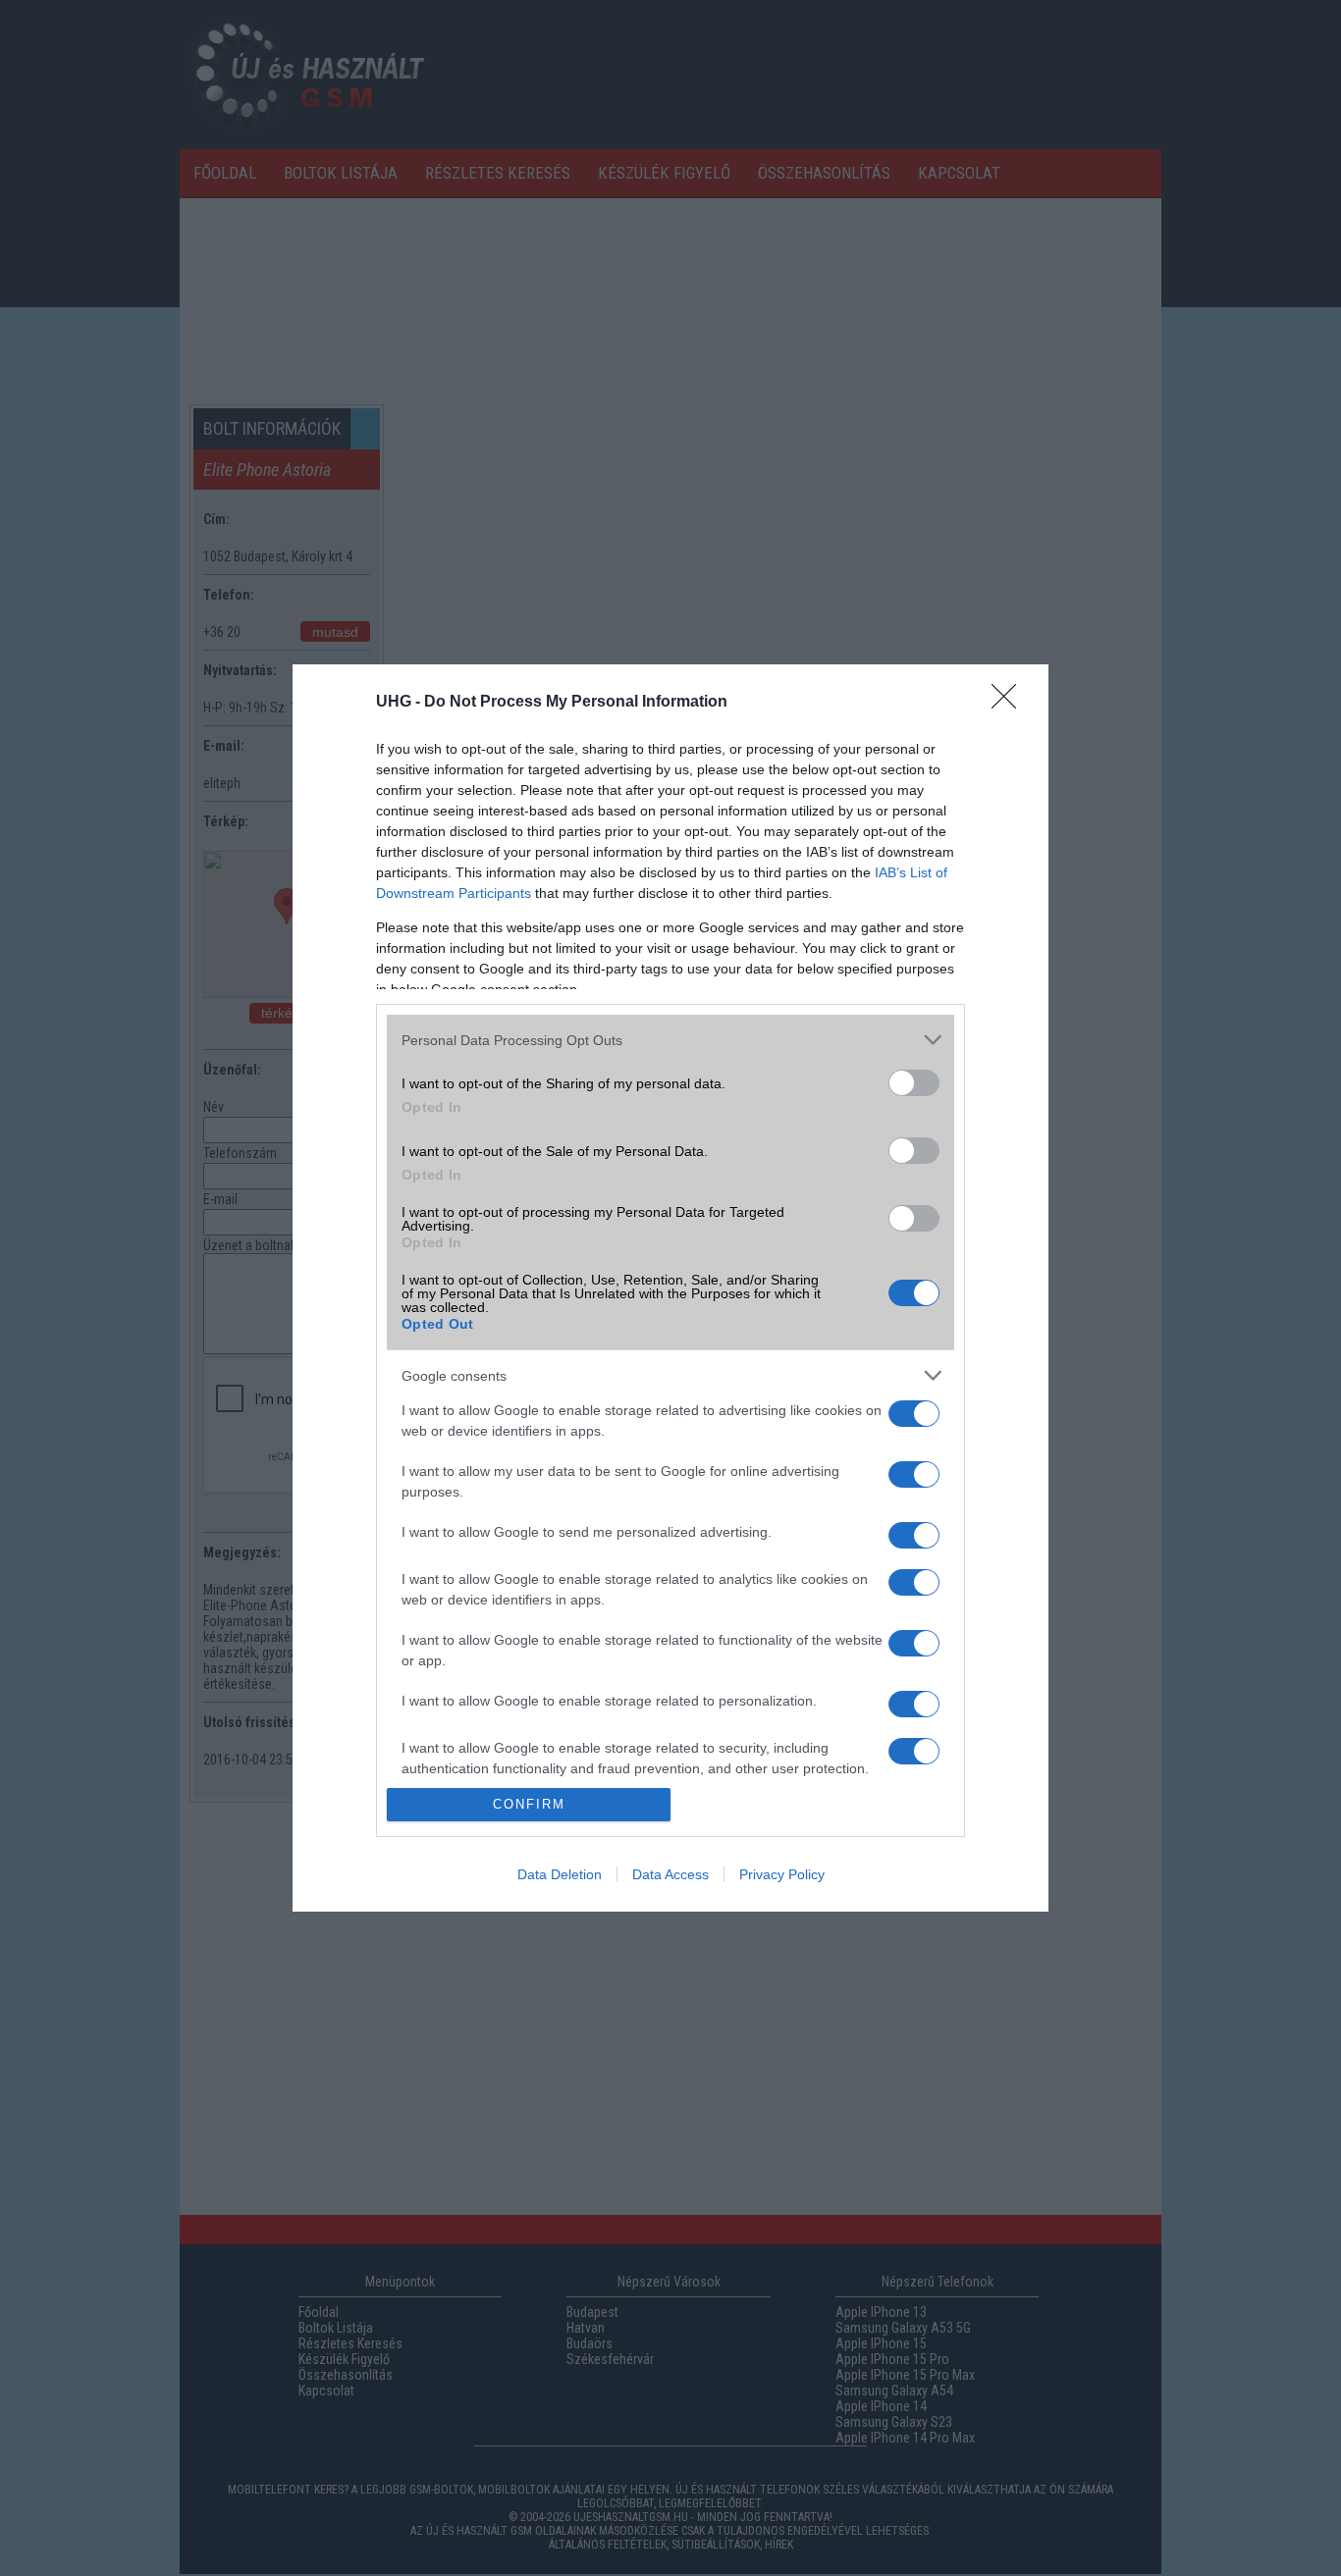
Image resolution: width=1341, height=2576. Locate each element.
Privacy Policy (782, 1874)
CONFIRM (529, 1804)
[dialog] (670, 1288)
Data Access (670, 1874)
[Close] (1010, 703)
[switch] (914, 1083)
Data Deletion (560, 1874)
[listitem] (670, 1040)
